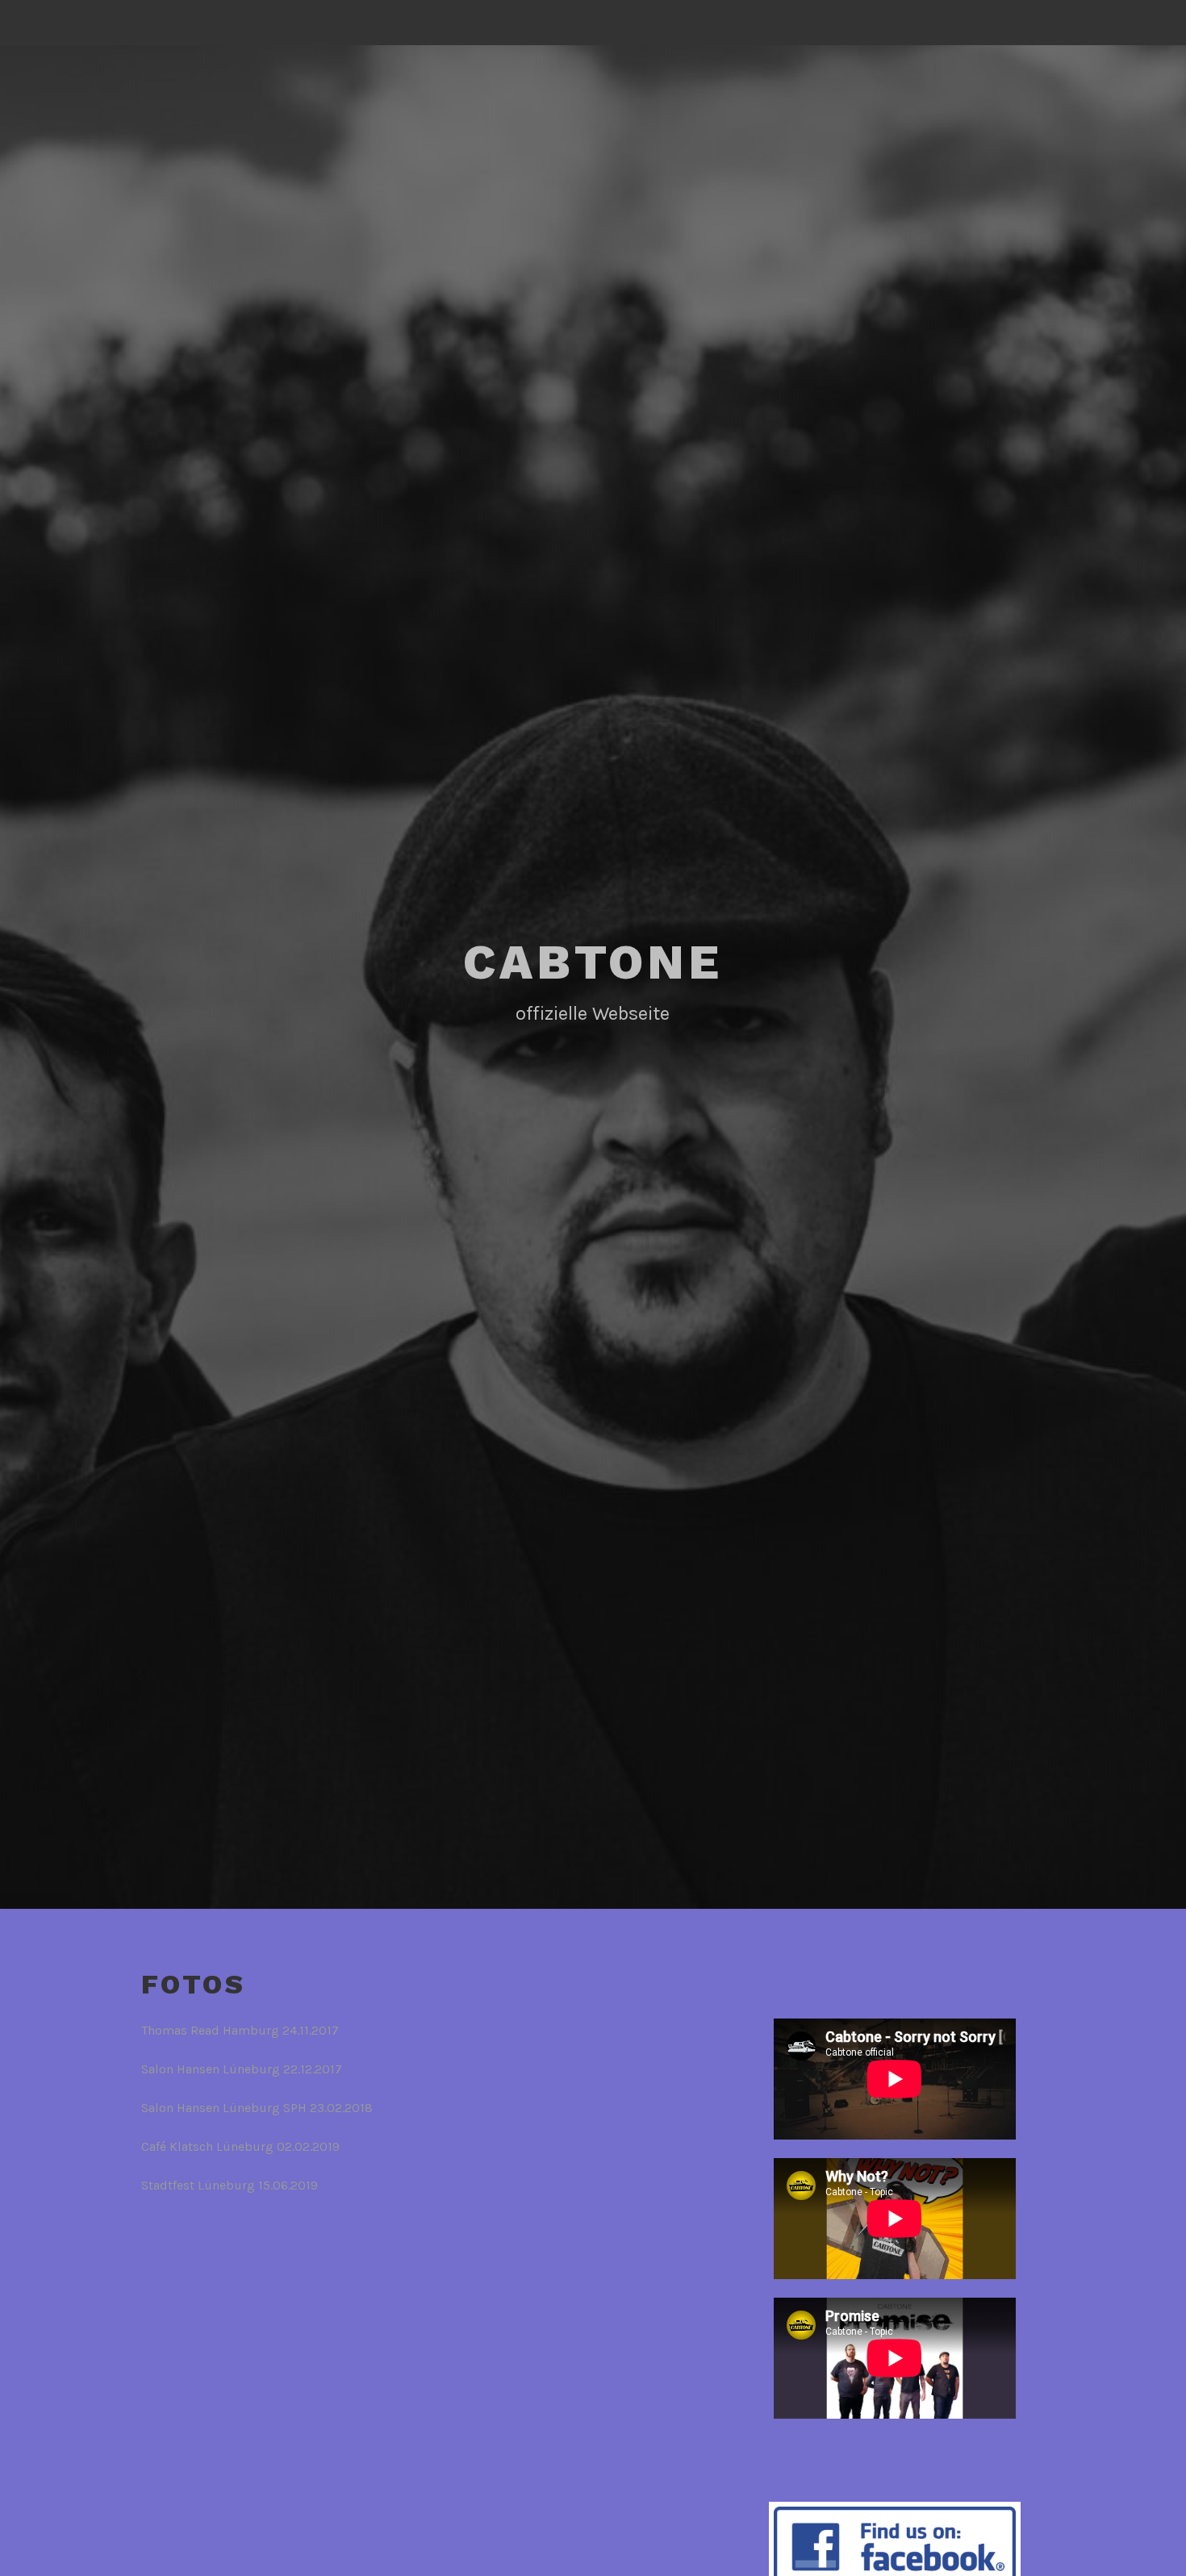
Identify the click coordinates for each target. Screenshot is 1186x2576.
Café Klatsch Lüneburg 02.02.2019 (240, 2146)
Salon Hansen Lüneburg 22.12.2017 (242, 2069)
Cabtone (593, 962)
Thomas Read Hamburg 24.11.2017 (240, 2030)
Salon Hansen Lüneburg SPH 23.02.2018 (257, 2108)
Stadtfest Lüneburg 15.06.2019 (230, 2185)
